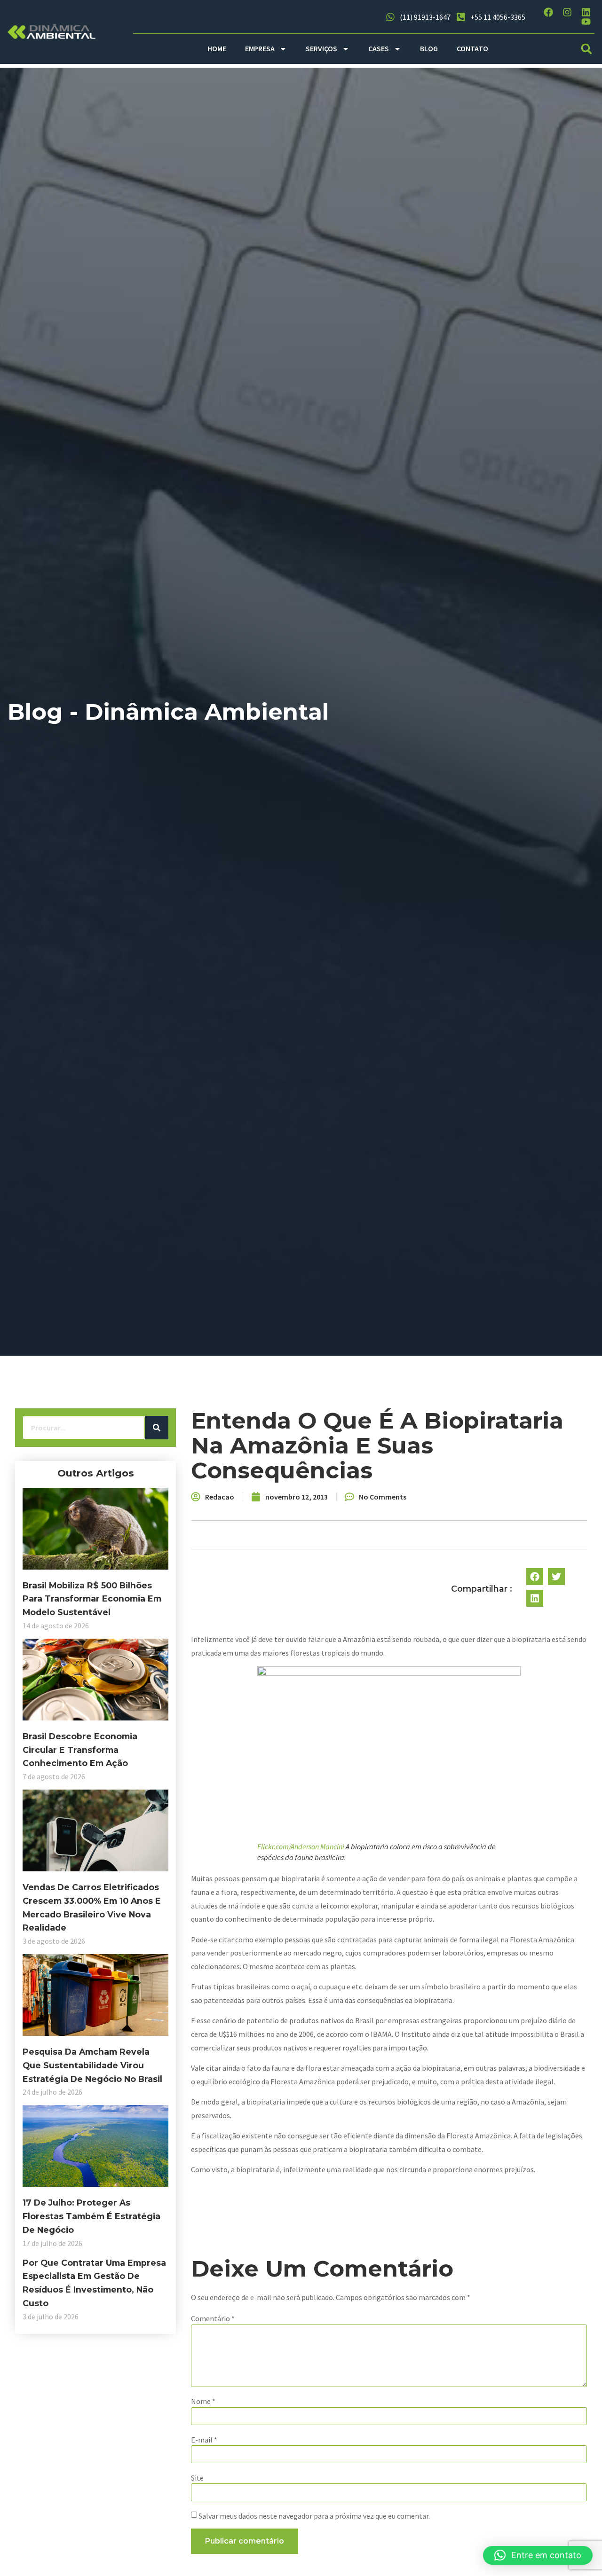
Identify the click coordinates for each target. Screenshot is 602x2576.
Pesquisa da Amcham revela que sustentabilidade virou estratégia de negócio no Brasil (92, 2065)
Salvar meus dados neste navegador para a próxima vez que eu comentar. (314, 2516)
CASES (379, 48)
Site (197, 2478)
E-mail (204, 2440)
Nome (203, 2401)
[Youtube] (586, 22)
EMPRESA (260, 48)
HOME (217, 48)
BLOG (429, 48)
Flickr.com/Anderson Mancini (301, 1846)
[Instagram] (567, 12)
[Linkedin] (586, 12)
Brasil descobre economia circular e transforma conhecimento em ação (80, 1750)
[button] (587, 49)
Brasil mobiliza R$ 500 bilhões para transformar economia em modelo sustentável (92, 1599)
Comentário (213, 2318)
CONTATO (472, 48)
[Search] (157, 1428)
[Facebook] (548, 12)
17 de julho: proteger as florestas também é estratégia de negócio (91, 2216)
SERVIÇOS (321, 48)
